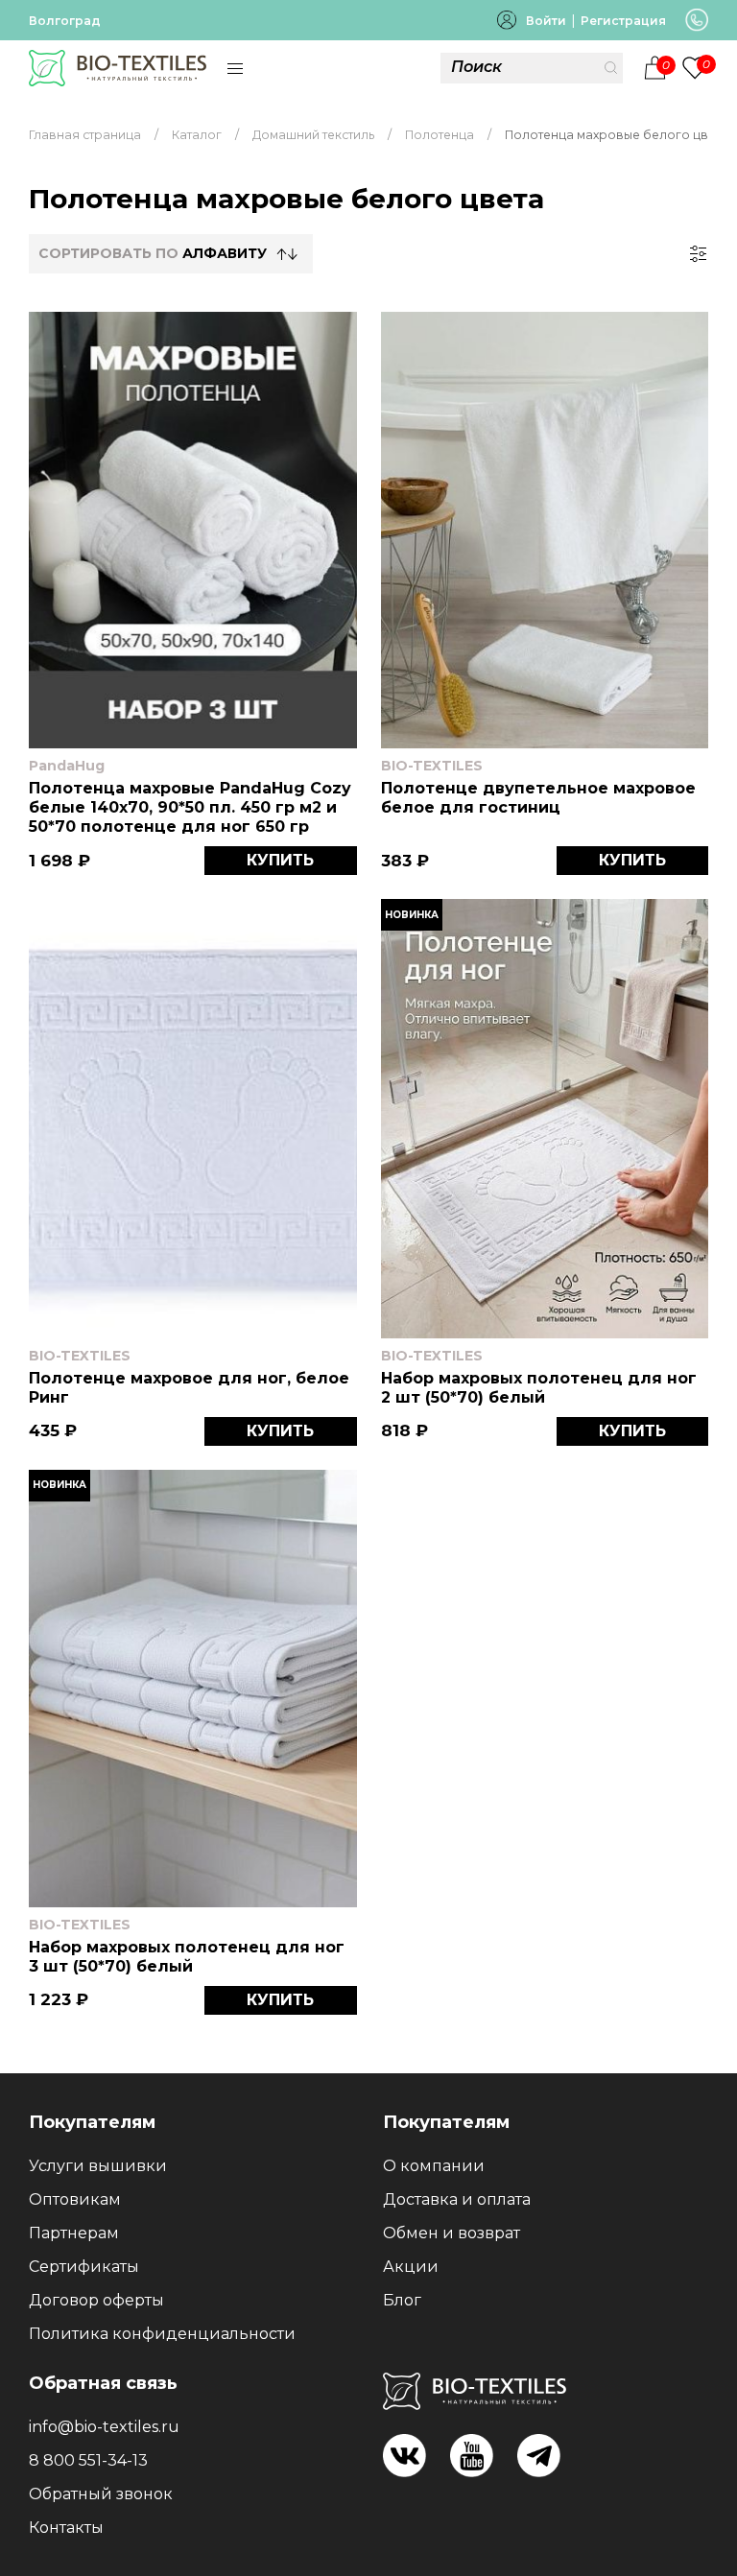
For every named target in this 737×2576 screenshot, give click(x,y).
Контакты (66, 2528)
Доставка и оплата (457, 2199)
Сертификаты (84, 2267)
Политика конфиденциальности (162, 2334)
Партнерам (74, 2233)
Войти (546, 21)
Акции (411, 2267)
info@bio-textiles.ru (104, 2427)
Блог (402, 2300)
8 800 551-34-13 (88, 2460)
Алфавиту (225, 253)
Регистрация (623, 21)
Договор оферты (96, 2300)
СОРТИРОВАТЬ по (153, 253)
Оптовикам (75, 2199)
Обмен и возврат (452, 2233)
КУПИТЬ (280, 860)
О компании (434, 2166)
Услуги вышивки (98, 2166)
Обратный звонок (101, 2494)
